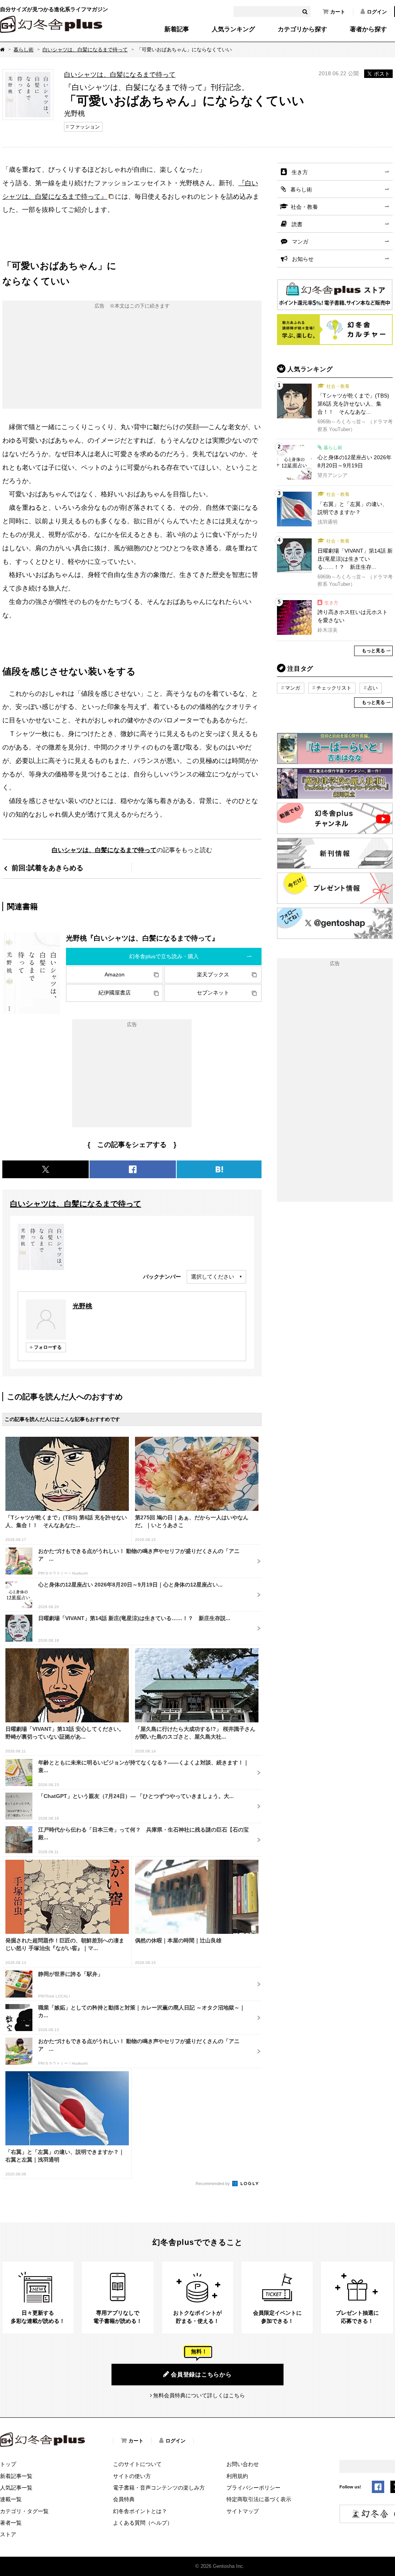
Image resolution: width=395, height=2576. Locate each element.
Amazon (115, 974)
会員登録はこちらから (201, 2374)
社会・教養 (304, 207)
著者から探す (368, 29)
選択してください (213, 1277)
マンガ (300, 242)
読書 (297, 224)
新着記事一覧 (16, 2476)
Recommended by (213, 2184)
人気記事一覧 (16, 2488)
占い (373, 688)
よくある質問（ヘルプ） (143, 2523)
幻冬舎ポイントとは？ (140, 2511)
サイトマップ (243, 2511)
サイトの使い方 (132, 2476)
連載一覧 (11, 2499)
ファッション (85, 127)
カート (338, 12)
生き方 (300, 172)
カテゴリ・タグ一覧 (24, 2511)
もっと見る (373, 651)
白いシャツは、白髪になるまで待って (85, 50)
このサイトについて (137, 2464)
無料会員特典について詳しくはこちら (199, 2395)
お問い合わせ (243, 2464)
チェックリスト (334, 688)
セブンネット (213, 993)
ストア (8, 2534)
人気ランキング (233, 29)
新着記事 (177, 29)
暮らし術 (24, 50)
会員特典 (124, 2499)
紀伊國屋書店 (115, 993)
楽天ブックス (213, 974)
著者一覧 (11, 2523)
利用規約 (237, 2476)
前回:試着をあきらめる (47, 868)
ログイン (377, 12)
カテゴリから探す (302, 29)
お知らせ (303, 259)
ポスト (382, 74)
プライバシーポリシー (253, 2488)
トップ (8, 2464)
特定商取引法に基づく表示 (259, 2499)
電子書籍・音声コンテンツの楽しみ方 (159, 2488)
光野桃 (82, 1306)
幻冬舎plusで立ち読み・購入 (164, 956)
